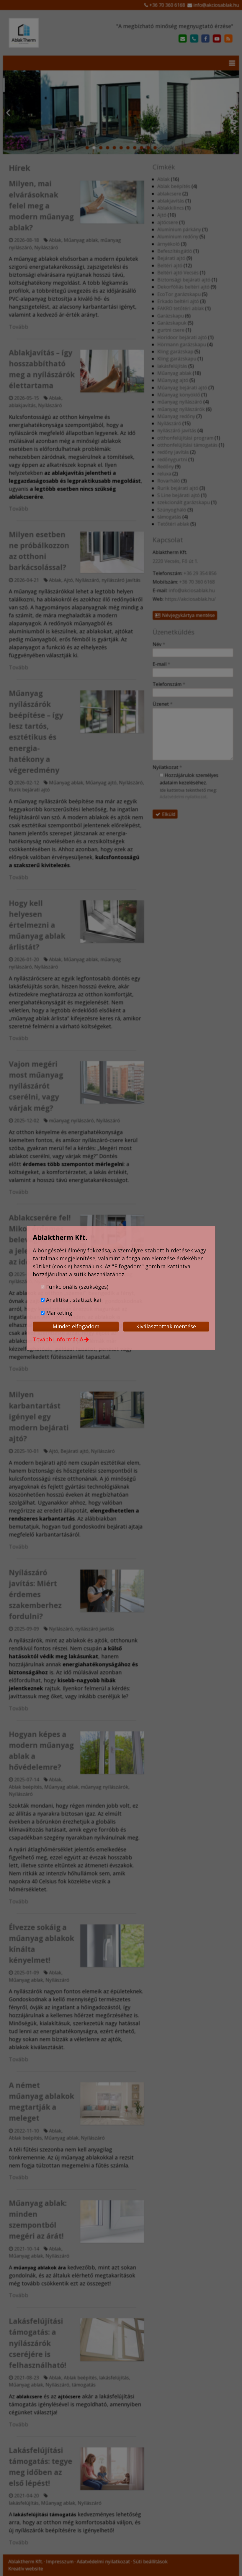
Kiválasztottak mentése (166, 1326)
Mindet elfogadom (76, 1326)
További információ (58, 1339)
